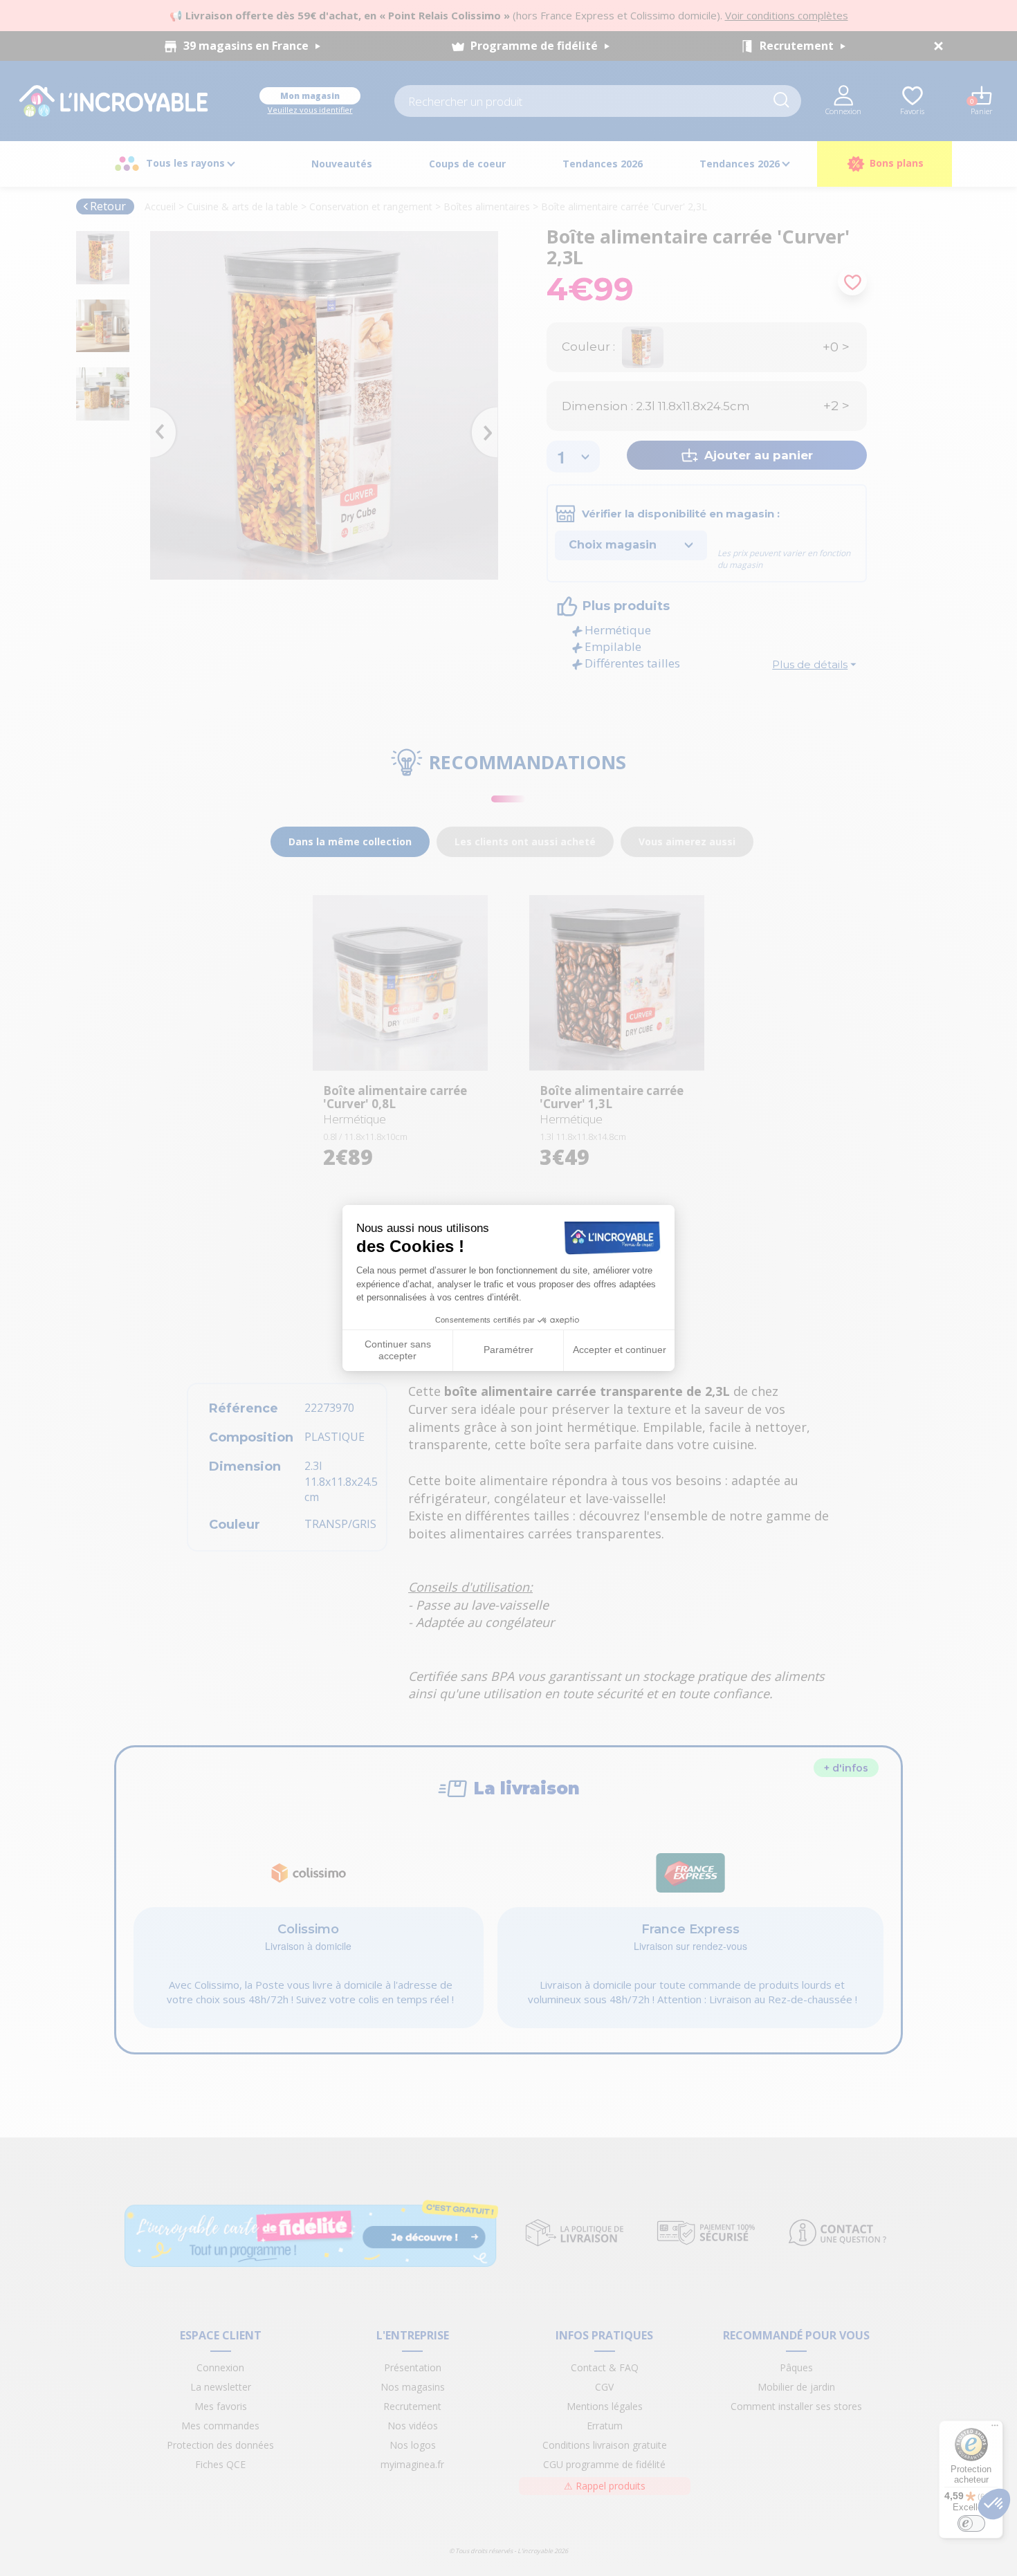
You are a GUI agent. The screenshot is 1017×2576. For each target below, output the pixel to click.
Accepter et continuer (620, 1350)
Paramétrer (508, 1350)
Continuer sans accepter (398, 1350)
